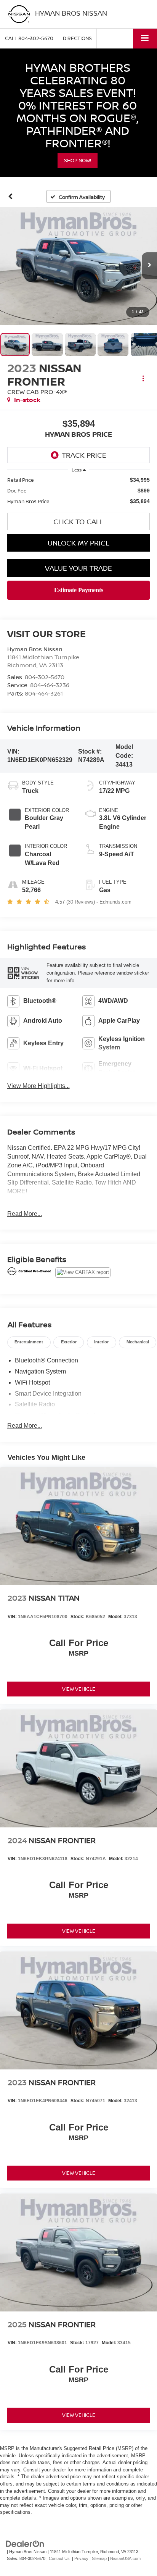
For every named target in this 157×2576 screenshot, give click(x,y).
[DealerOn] (25, 2543)
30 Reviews (81, 902)
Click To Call (78, 521)
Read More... (25, 1214)
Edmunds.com (115, 902)
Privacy (81, 2558)
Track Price (84, 455)
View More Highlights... (38, 1086)
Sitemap (99, 2558)
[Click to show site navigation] (145, 38)
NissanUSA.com (125, 2558)
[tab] (29, 1342)
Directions (77, 38)
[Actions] (143, 378)
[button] (29, 38)
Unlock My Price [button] (79, 543)
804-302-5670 (45, 677)
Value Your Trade (78, 568)
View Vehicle (79, 1689)
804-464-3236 (50, 685)
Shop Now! (78, 160)
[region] (79, 491)
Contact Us (59, 2558)
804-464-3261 (44, 693)
